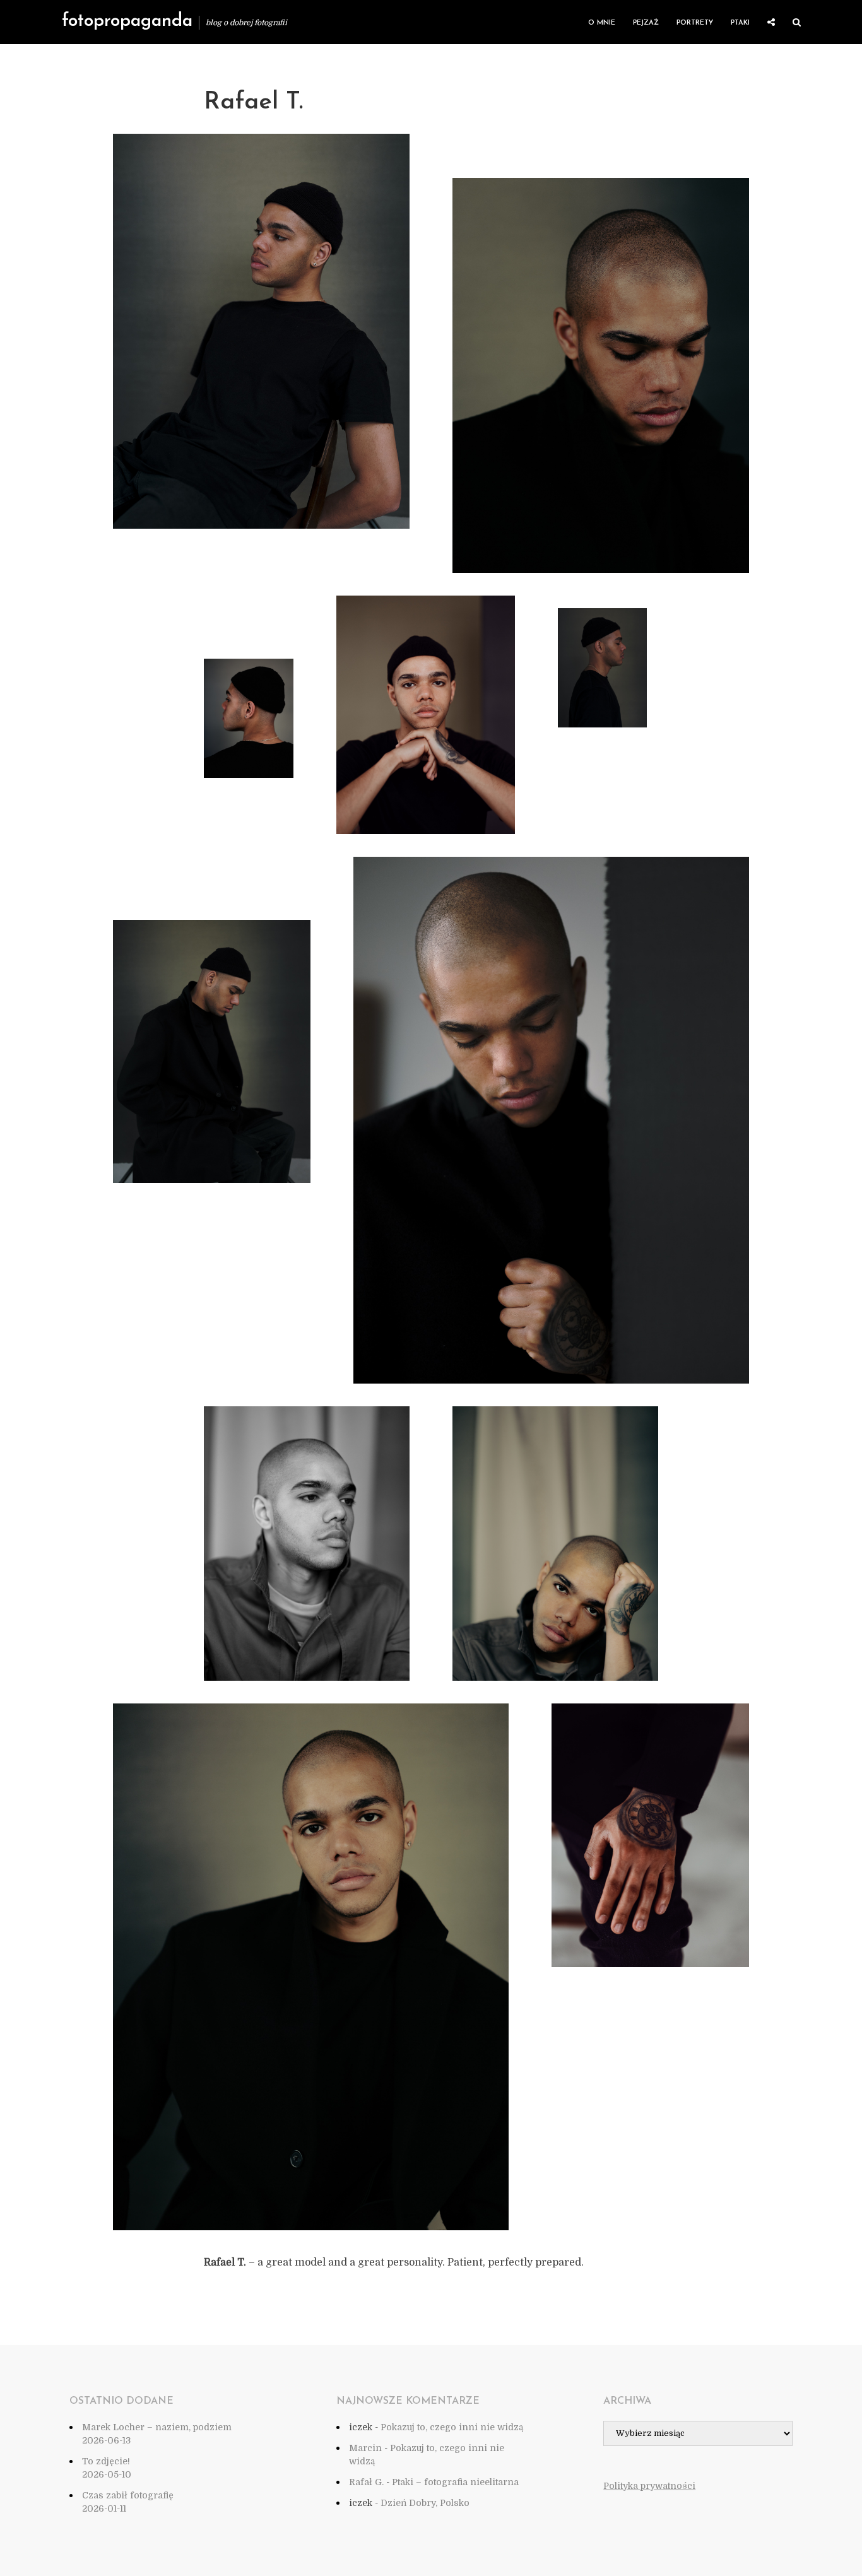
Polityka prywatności (649, 2486)
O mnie (602, 23)
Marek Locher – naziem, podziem (157, 2427)
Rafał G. (366, 2482)
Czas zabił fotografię (128, 2495)
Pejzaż (646, 23)
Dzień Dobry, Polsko (425, 2503)
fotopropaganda (127, 21)
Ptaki (740, 23)
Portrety (695, 23)
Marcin (365, 2448)
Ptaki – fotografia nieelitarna (455, 2482)
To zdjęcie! (106, 2461)
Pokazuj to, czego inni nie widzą (452, 2427)
